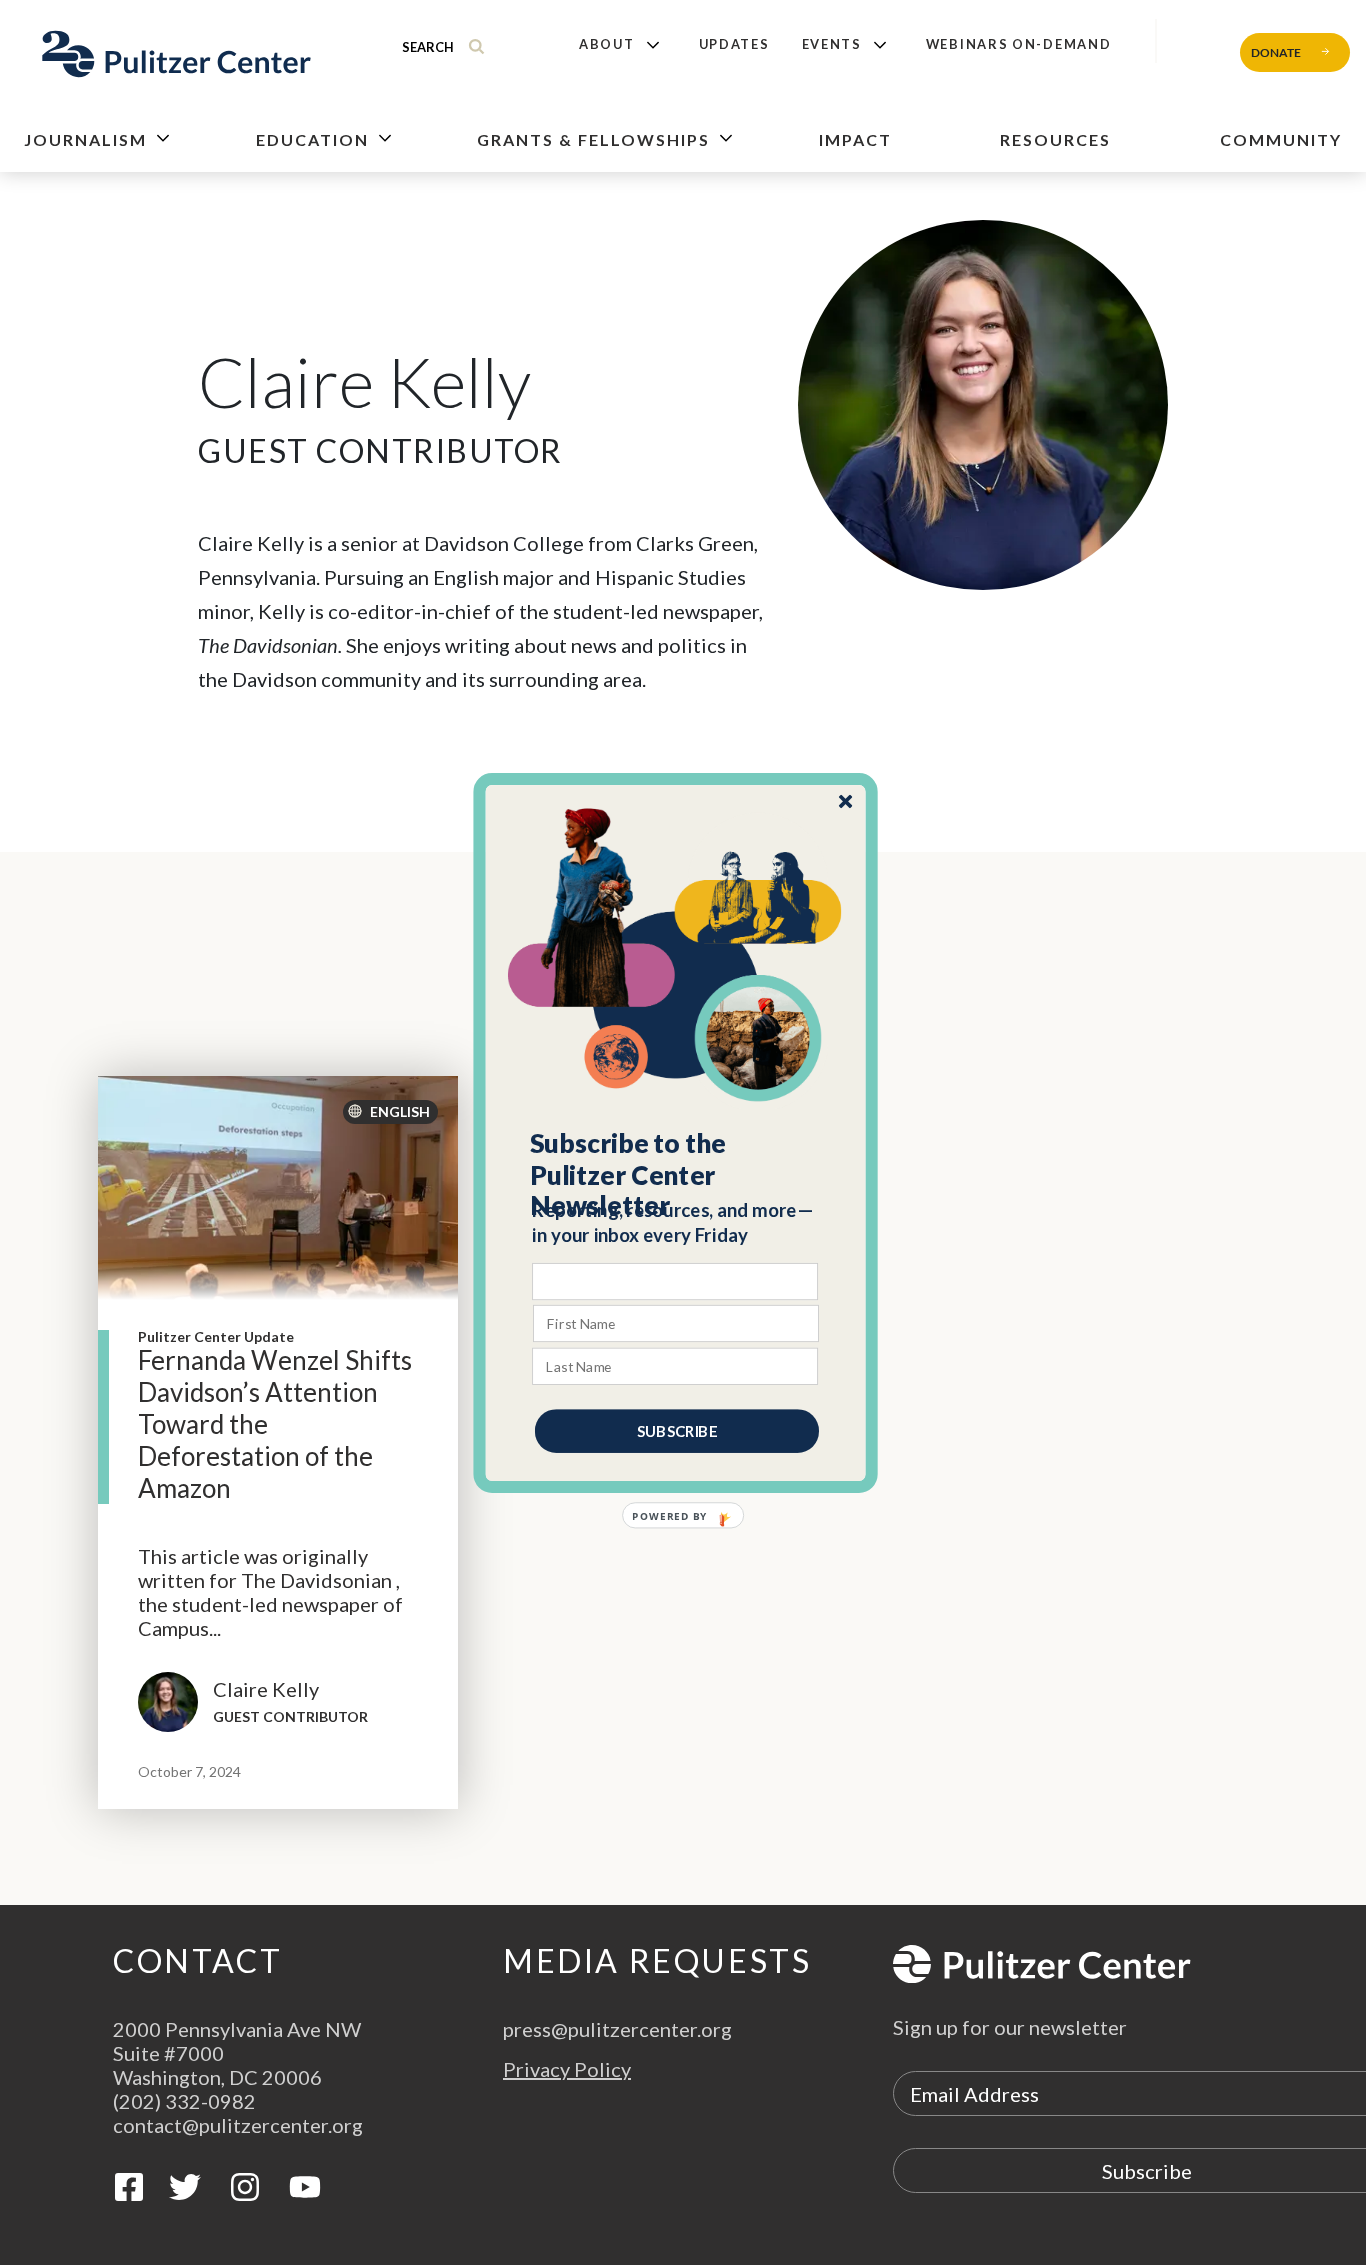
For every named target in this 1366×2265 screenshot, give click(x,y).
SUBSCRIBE (677, 1430)
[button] (676, 1174)
